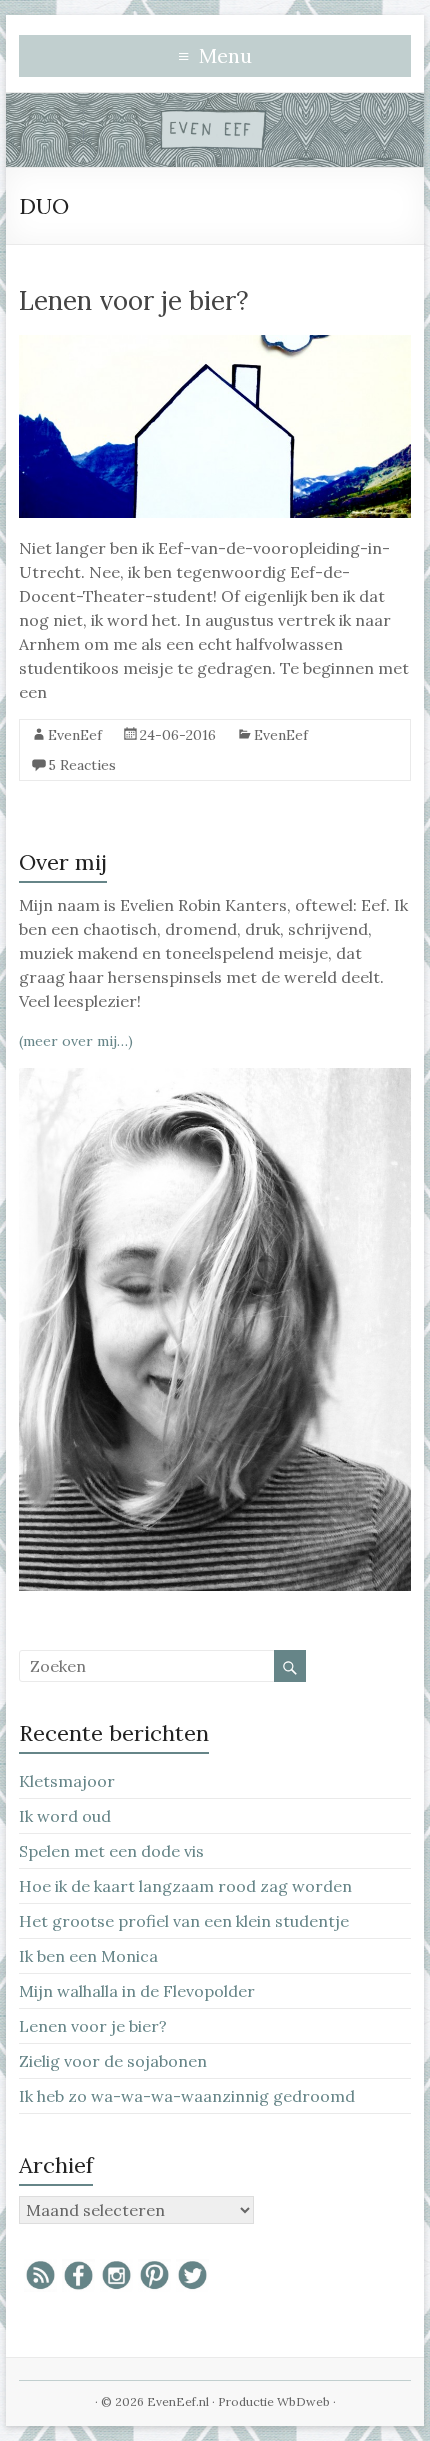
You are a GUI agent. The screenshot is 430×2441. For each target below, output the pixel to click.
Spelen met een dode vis (111, 1851)
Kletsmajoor (67, 1781)
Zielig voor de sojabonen (113, 2061)
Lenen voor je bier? (134, 300)
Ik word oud (65, 1816)
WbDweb (303, 2401)
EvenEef (75, 735)
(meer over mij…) (76, 1041)
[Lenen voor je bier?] (215, 345)
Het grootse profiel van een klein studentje (184, 1921)
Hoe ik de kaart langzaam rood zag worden (185, 1886)
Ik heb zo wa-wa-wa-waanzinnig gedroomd (187, 2096)
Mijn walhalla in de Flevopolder (137, 1991)
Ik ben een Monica (88, 1956)
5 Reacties (82, 765)
